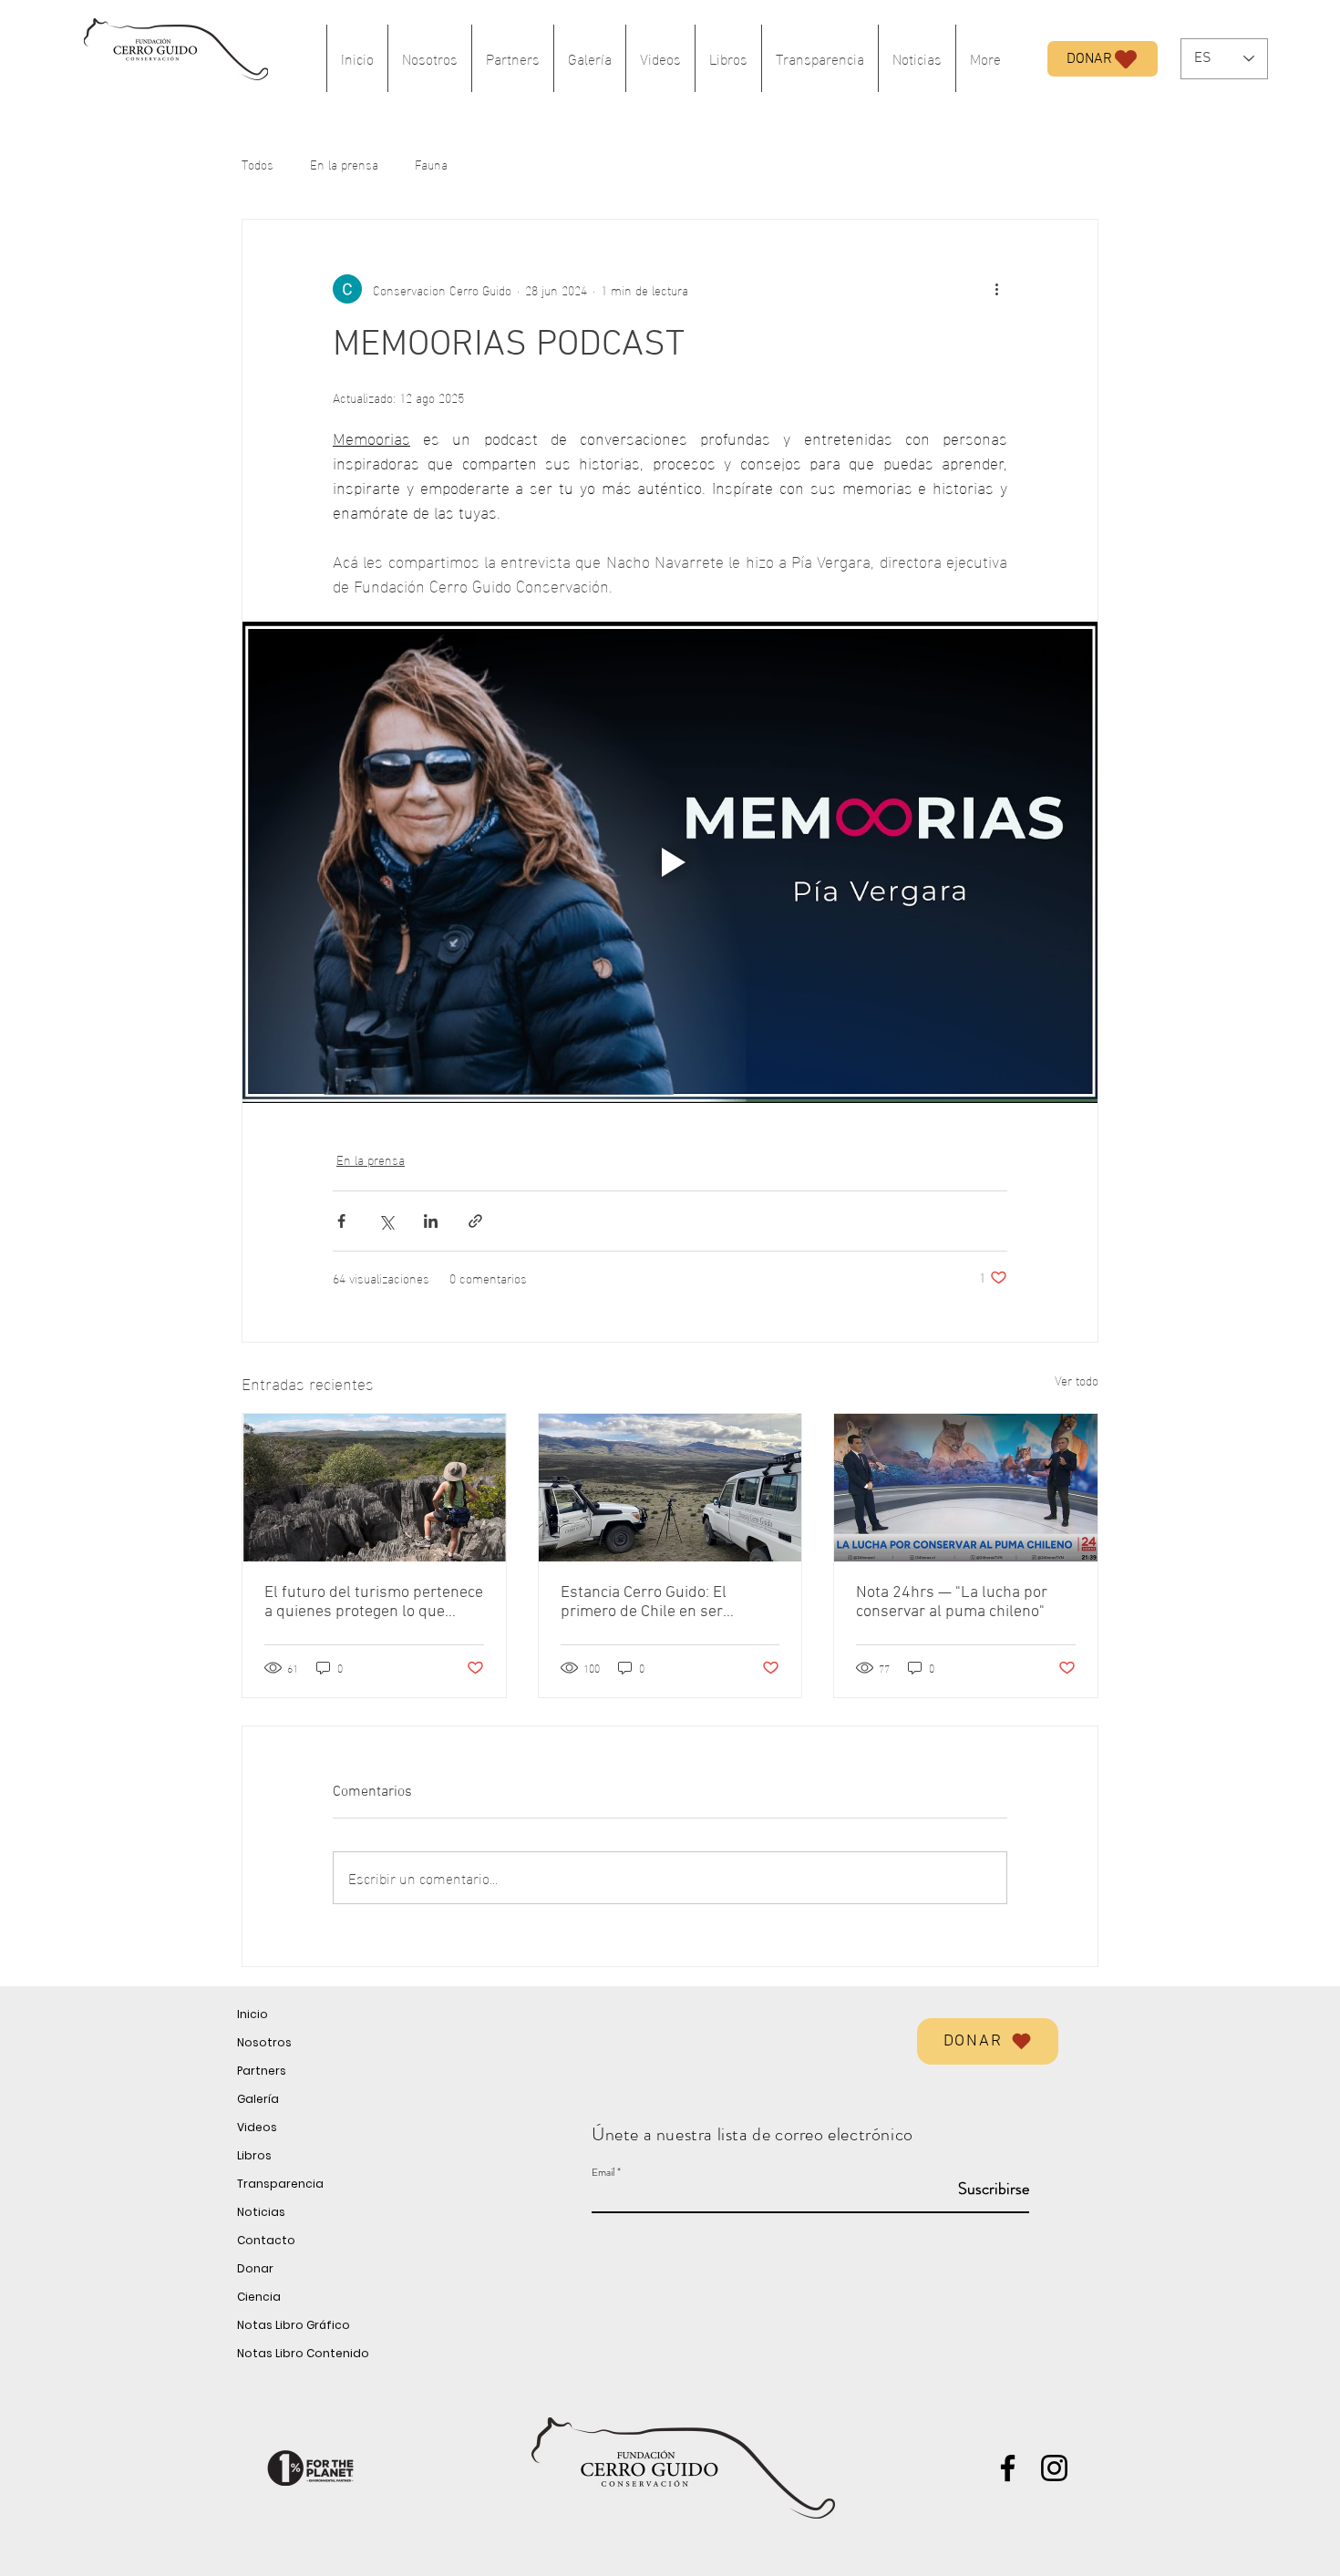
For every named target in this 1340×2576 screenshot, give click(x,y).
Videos (257, 2127)
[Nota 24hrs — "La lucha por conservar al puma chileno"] (966, 1488)
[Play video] (670, 862)
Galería (258, 2099)
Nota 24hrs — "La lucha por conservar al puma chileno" (952, 1602)
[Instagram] (1054, 2468)
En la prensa (344, 164)
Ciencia (259, 2297)
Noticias (261, 2212)
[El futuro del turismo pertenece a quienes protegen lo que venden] (374, 1488)
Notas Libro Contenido (303, 2353)
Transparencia (280, 2184)
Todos (258, 164)
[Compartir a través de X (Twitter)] (386, 1221)
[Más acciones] (996, 289)
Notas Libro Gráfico (294, 2325)
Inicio (253, 2014)
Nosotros (264, 2042)
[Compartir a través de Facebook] (341, 1221)
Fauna (431, 164)
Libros (254, 2155)
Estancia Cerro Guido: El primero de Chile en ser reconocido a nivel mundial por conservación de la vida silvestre (667, 1602)
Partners (262, 2071)
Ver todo (1077, 1381)
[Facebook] (1008, 2468)
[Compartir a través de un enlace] (475, 1221)
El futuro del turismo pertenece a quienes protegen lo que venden (374, 1602)
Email (603, 2172)
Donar (255, 2268)
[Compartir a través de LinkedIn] (431, 1221)
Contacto (266, 2240)
